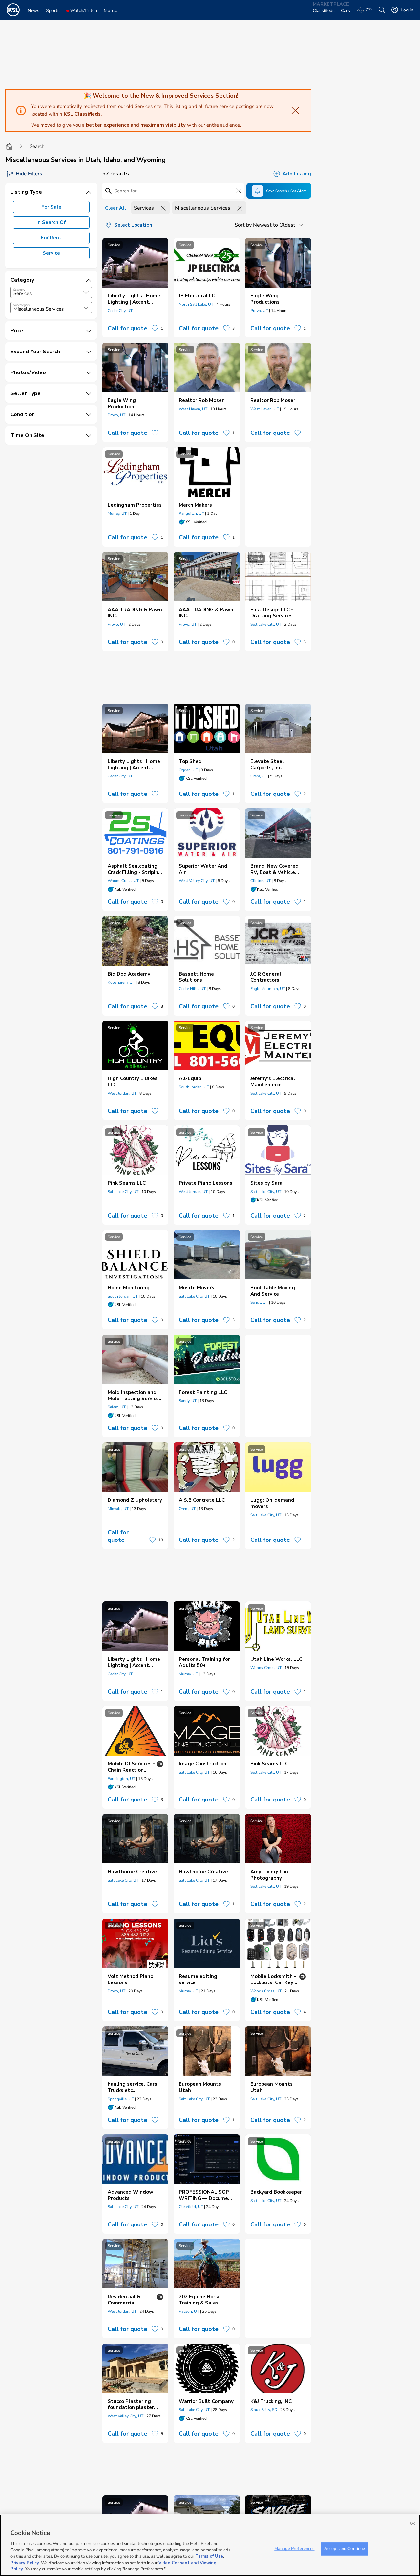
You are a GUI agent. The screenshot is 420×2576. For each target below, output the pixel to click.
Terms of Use (209, 2556)
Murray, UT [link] (117, 513)
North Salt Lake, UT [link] (196, 304)
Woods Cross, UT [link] (123, 881)
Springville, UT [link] (121, 2099)
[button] (86, 292)
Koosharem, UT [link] (121, 982)
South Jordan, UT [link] (194, 1087)
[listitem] (135, 288)
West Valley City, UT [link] (197, 881)
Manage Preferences (294, 2548)
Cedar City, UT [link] (120, 311)
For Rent (51, 238)
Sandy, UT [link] (259, 1302)
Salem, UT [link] (117, 1407)
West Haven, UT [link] (193, 409)
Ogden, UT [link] (188, 770)
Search (37, 146)
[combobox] (51, 292)
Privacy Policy (25, 2563)
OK (413, 2523)
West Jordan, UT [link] (122, 1093)
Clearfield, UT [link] (191, 2207)
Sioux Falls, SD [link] (264, 2410)
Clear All (115, 208)
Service (51, 253)
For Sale (51, 207)
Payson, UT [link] (189, 2311)
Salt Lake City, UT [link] (266, 624)
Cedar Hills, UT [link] (192, 989)
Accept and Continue (345, 2548)
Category (19, 290)
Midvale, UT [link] (118, 1509)
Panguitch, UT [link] (191, 513)
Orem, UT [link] (259, 776)
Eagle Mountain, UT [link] (268, 989)
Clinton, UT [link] (261, 881)
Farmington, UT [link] (121, 1779)
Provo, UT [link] (259, 311)
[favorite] (155, 328)
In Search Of (51, 222)
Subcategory (21, 305)
